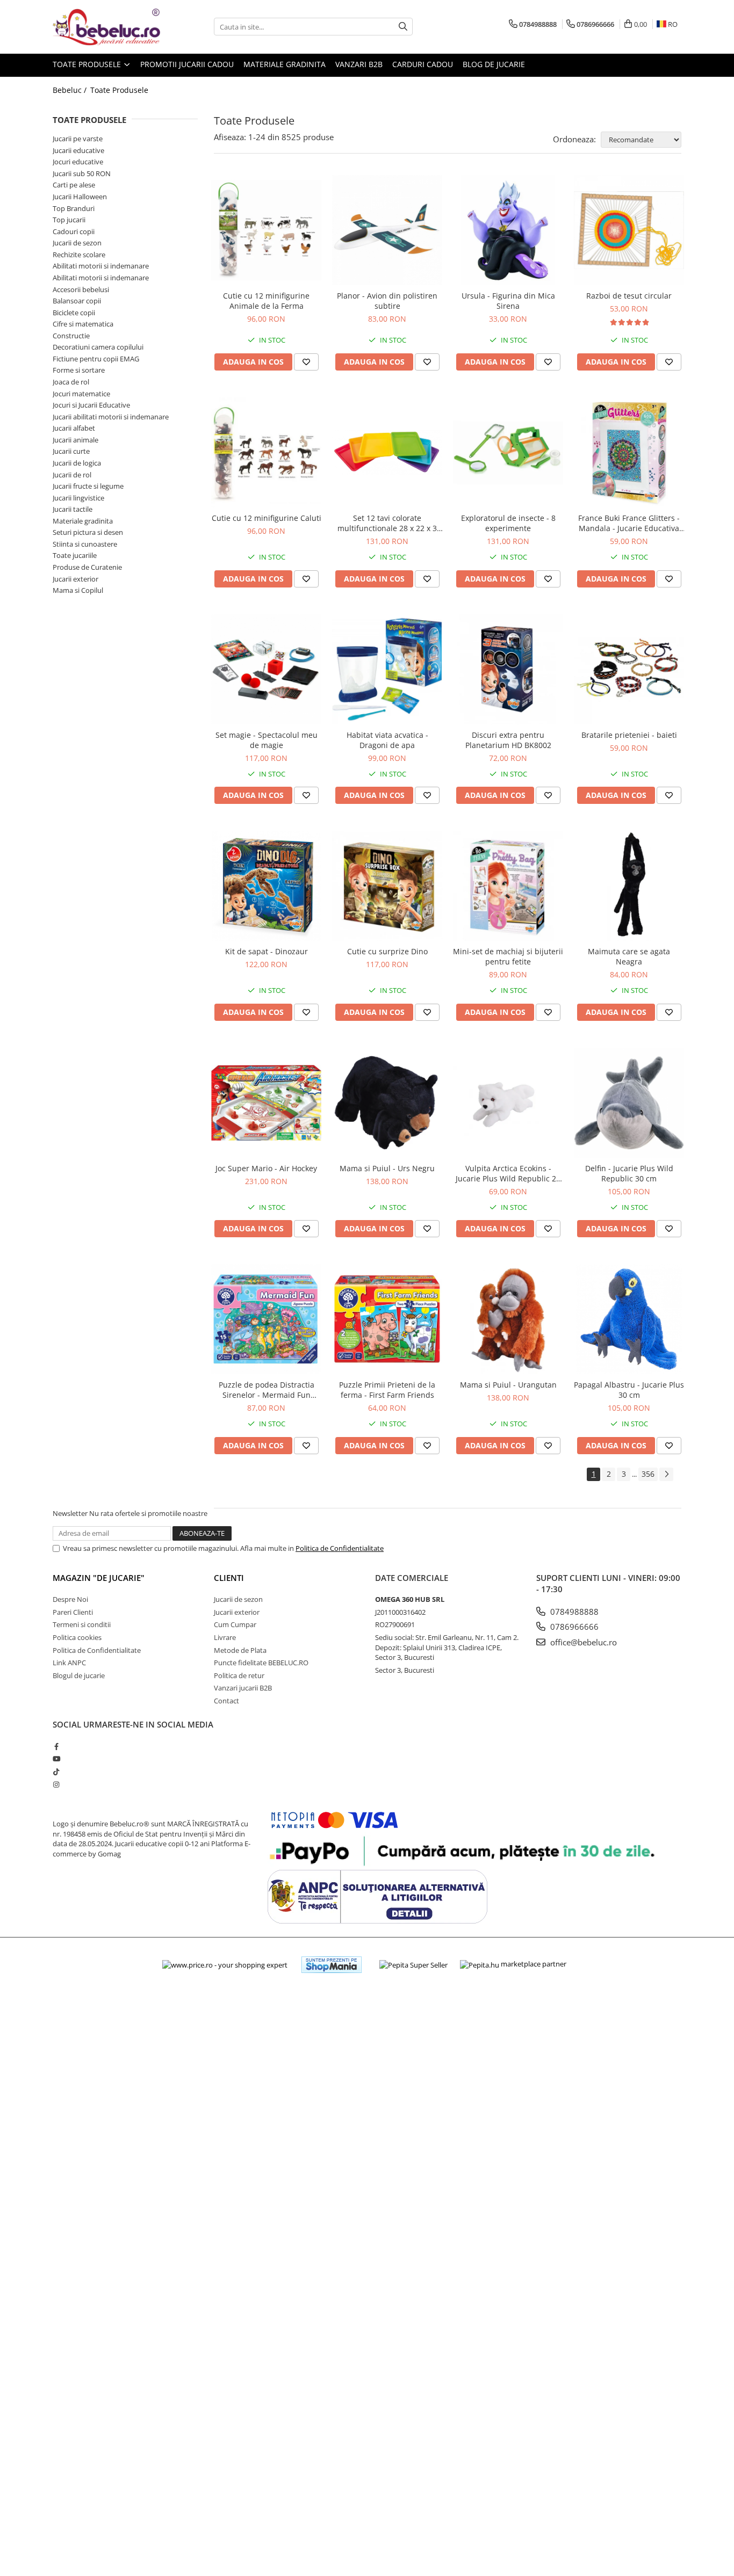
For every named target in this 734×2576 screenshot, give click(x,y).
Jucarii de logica (77, 463)
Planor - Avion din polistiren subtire (387, 301)
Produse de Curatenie (87, 567)
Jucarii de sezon (77, 243)
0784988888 (573, 1612)
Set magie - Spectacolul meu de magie (267, 740)
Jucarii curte (71, 451)
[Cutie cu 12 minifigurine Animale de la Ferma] (266, 230)
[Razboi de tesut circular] (629, 230)
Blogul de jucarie (79, 1675)
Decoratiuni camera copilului (98, 347)
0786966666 (573, 1627)
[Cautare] (403, 27)
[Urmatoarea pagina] (666, 1474)
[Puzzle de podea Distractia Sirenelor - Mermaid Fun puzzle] (266, 1319)
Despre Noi (70, 1599)
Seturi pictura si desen (88, 532)
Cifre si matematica (83, 324)
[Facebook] (56, 1746)
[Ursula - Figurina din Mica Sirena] (508, 230)
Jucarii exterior (75, 579)
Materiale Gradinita (285, 64)
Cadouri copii (74, 231)
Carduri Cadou (423, 64)
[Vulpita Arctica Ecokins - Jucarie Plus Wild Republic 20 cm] (508, 1103)
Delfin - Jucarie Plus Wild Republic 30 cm (629, 1173)
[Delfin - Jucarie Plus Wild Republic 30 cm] (629, 1103)
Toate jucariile (75, 555)
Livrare (225, 1637)
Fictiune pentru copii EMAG (96, 359)
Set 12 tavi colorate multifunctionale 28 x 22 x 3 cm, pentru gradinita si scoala (387, 523)
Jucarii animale (75, 440)
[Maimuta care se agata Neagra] (629, 886)
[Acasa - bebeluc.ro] (106, 27)
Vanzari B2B (359, 64)
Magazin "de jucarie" (99, 1578)
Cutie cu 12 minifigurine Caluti (267, 518)
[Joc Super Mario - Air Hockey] (266, 1103)
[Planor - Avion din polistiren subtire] (387, 230)
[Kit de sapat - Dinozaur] (266, 886)
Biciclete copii (74, 313)
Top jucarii (69, 220)
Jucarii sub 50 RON (82, 173)
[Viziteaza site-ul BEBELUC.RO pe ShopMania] (332, 1965)
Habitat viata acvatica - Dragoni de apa (387, 740)
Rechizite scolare (79, 255)
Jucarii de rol (72, 475)
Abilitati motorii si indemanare (101, 266)
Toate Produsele (88, 64)
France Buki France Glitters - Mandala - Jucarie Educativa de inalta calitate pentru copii (629, 523)
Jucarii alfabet (74, 428)
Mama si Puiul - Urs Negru (387, 1168)
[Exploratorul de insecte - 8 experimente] (508, 452)
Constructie (71, 336)
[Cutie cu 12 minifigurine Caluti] (266, 452)
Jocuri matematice (81, 394)
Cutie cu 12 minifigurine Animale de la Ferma (266, 301)
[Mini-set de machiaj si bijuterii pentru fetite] (508, 886)
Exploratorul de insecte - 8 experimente (508, 523)
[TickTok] (56, 1772)
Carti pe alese (74, 185)
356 (648, 1474)
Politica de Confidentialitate (340, 1548)
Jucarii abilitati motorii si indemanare (111, 417)
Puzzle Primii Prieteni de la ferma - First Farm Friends (387, 1390)
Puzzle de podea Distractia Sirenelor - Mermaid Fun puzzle (267, 1390)
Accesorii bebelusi (81, 289)
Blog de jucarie (494, 64)
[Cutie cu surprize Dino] (387, 886)
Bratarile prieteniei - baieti (629, 735)
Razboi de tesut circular (629, 296)
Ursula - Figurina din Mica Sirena (508, 301)
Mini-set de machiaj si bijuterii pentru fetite (508, 956)
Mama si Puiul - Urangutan (508, 1385)
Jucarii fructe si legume (88, 486)
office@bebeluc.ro (582, 1642)
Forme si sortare (79, 370)
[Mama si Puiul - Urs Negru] (387, 1103)
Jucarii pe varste (78, 139)
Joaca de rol (71, 382)
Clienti (229, 1578)
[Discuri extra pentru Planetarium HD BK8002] (508, 669)
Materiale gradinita (83, 521)
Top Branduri (74, 208)
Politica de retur (239, 1675)
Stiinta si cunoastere (85, 544)
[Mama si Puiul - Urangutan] (508, 1319)
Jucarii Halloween (80, 197)
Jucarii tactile (73, 509)
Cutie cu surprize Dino (387, 951)
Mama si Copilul (78, 590)
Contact (226, 1701)
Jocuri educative (78, 162)
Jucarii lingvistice (78, 498)
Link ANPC (69, 1663)
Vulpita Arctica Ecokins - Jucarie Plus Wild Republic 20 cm (508, 1173)
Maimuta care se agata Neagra (629, 956)
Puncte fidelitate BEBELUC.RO (261, 1663)
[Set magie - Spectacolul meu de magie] (266, 669)
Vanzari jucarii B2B (243, 1688)
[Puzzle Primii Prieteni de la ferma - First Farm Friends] (387, 1319)
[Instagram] (56, 1784)
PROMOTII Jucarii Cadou (187, 64)
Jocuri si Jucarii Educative (91, 405)
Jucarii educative (78, 150)
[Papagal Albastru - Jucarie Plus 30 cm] (629, 1319)
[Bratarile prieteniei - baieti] (629, 669)
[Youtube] (56, 1759)
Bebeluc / (71, 90)
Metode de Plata (240, 1650)
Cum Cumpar (235, 1624)
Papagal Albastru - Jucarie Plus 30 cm (629, 1390)
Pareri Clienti (73, 1612)
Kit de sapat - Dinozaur (267, 951)
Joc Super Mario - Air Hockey (266, 1168)
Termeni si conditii (82, 1624)
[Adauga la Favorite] (306, 362)
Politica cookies (77, 1637)
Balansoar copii (77, 301)
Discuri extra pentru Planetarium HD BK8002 (508, 740)
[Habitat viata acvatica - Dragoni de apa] (387, 669)
